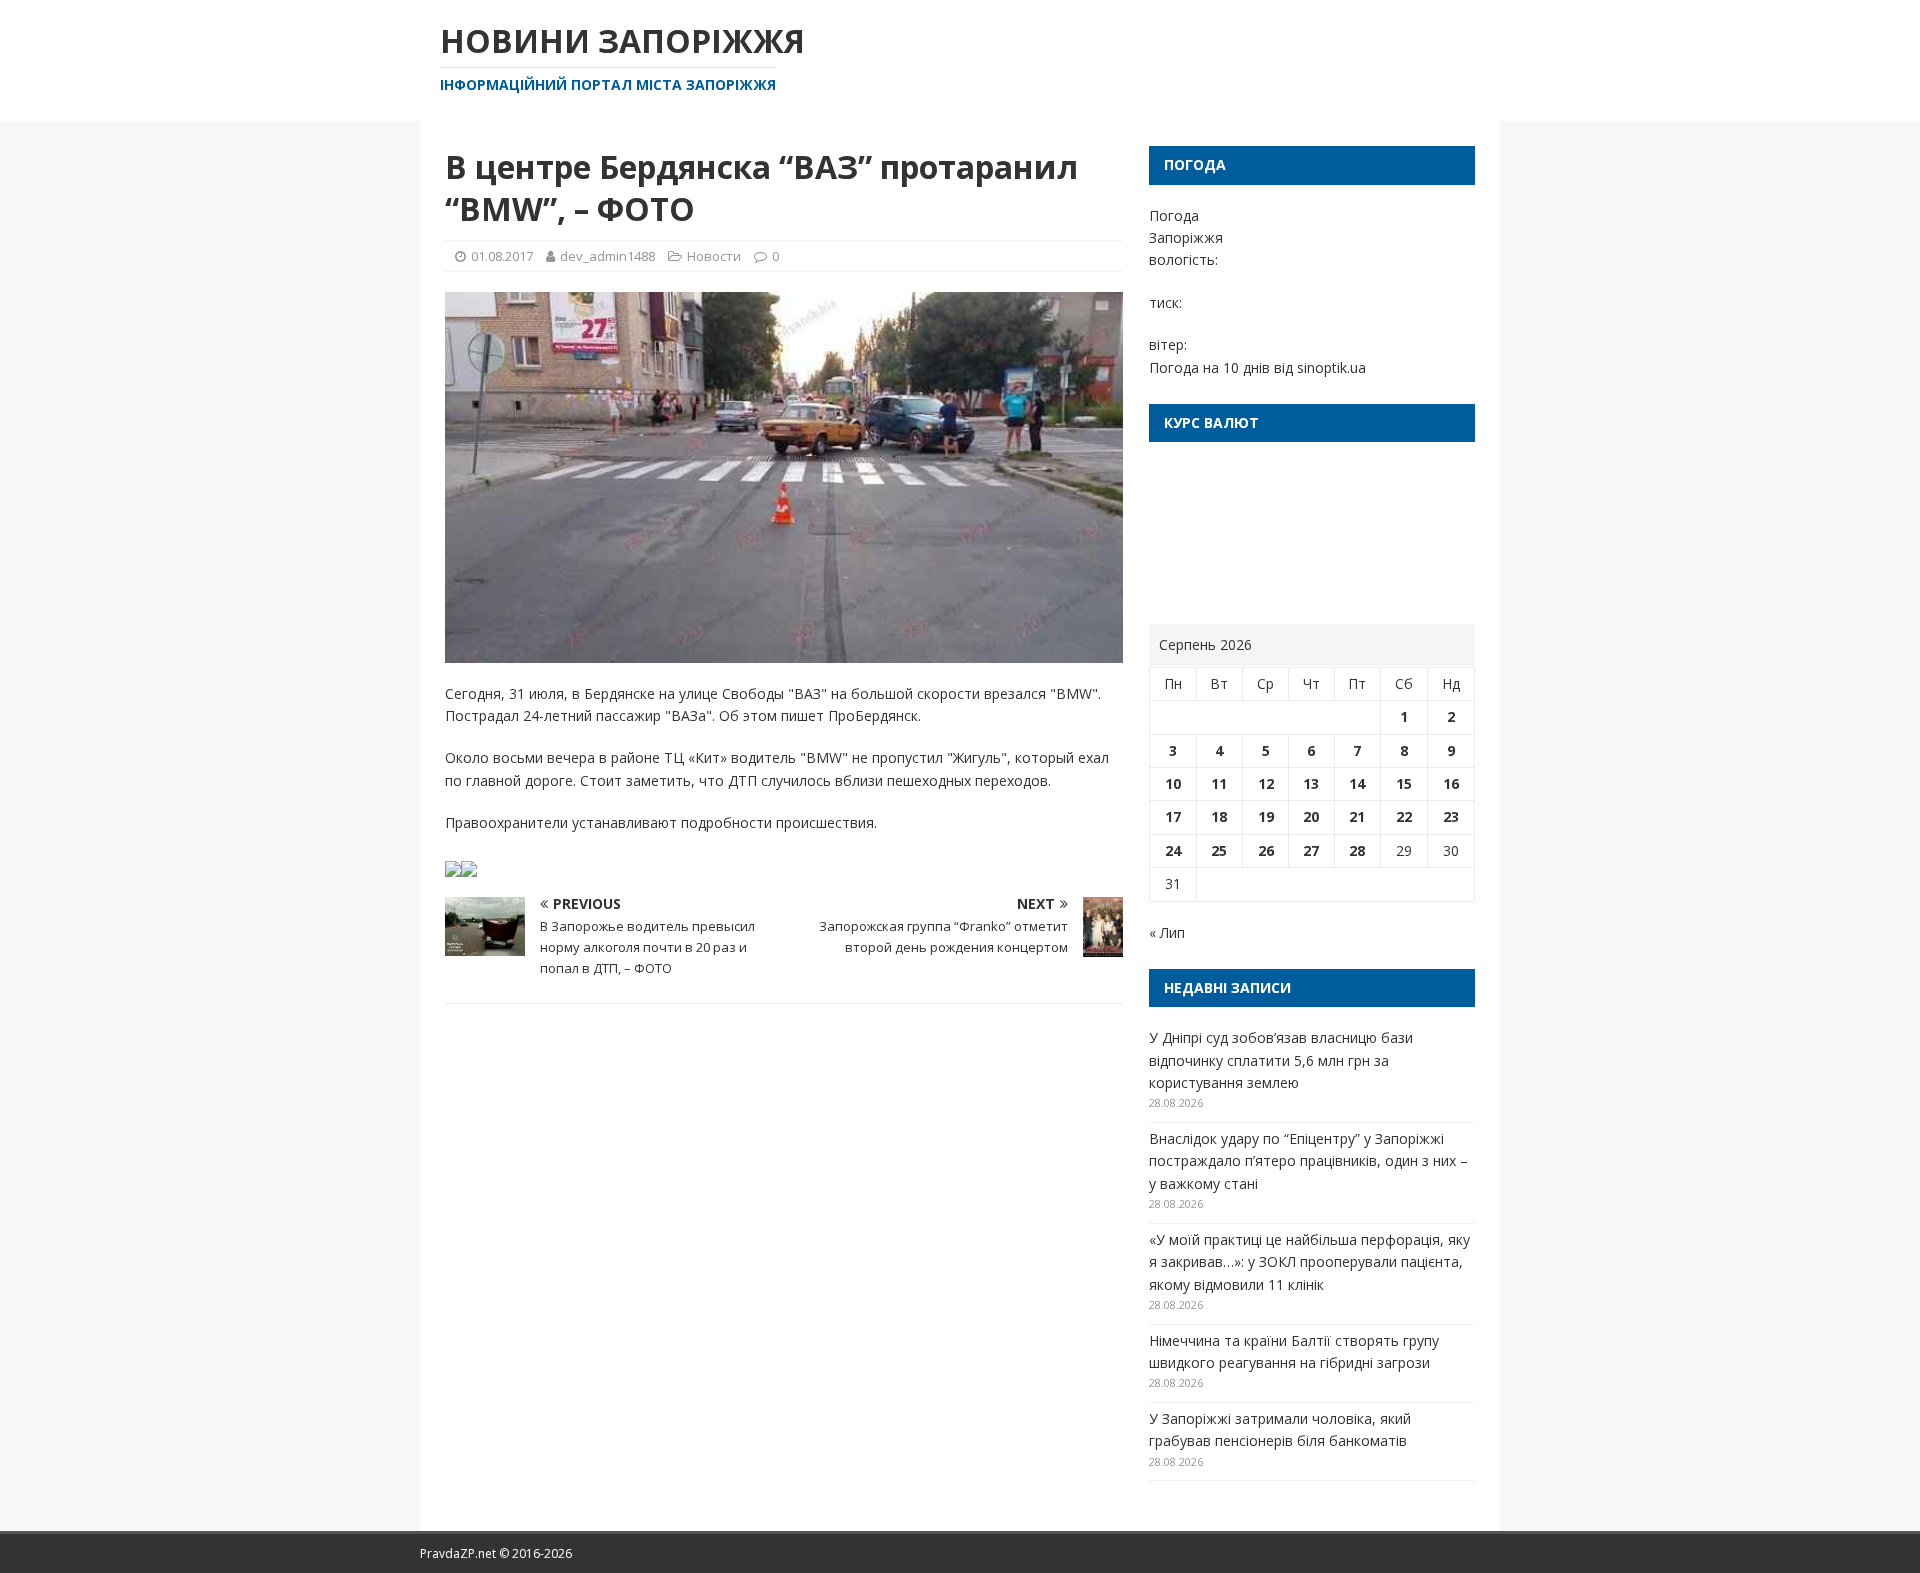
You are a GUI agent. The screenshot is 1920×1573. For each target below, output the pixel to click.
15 (1404, 783)
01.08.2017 (502, 256)
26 (1266, 850)
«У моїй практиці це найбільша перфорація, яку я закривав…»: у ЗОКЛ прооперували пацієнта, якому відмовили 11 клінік (1309, 1262)
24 (1173, 850)
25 (1219, 850)
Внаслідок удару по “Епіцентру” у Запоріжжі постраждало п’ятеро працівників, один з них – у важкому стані (1308, 1161)
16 (1451, 783)
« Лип (1167, 932)
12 (1266, 783)
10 (1173, 783)
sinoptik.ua (1331, 367)
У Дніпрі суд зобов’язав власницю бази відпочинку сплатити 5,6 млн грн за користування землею (1281, 1060)
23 (1451, 816)
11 (1219, 783)
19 (1266, 816)
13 (1311, 783)
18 (1219, 816)
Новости (714, 256)
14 (1357, 783)
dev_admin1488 (607, 256)
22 (1404, 816)
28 (1357, 850)
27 (1311, 850)
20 (1311, 816)
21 (1357, 816)
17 (1173, 816)
